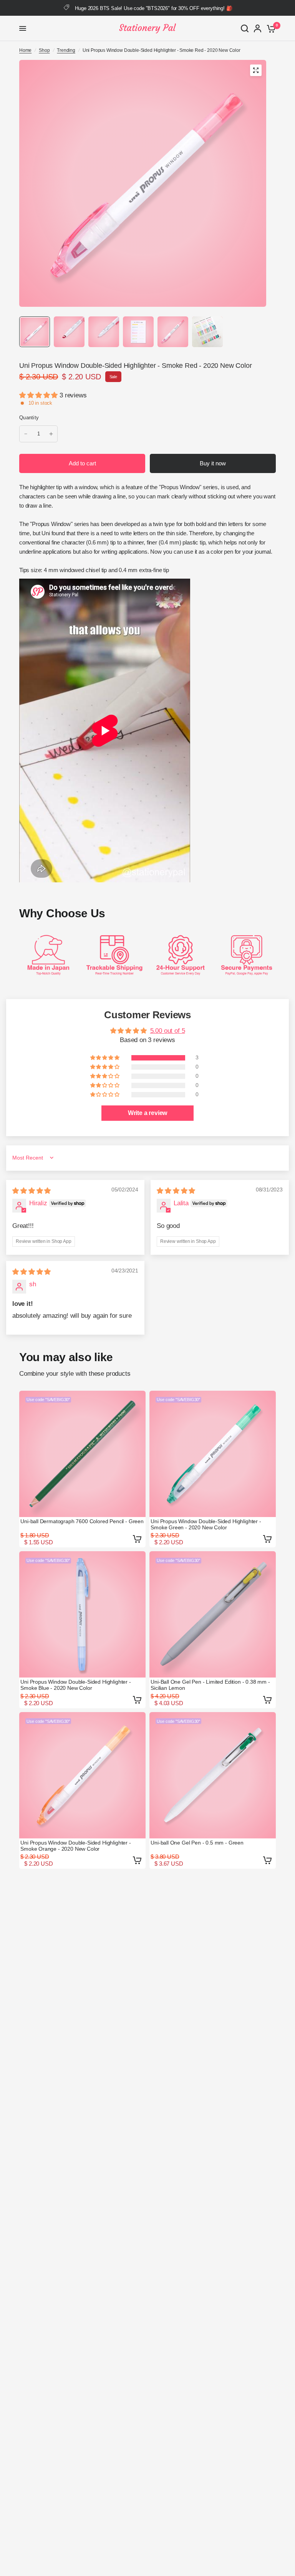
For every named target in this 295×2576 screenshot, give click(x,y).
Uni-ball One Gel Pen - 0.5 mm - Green (197, 1843)
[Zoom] (256, 70)
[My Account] (258, 28)
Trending (66, 50)
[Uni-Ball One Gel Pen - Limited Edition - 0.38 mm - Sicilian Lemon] (213, 1614)
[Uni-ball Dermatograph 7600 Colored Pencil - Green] (82, 1454)
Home (25, 50)
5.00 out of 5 (168, 1031)
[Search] (245, 28)
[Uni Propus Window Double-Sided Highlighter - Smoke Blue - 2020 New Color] (82, 1614)
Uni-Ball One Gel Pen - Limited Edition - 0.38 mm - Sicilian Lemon (210, 1685)
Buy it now (213, 463)
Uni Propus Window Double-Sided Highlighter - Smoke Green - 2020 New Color (206, 1524)
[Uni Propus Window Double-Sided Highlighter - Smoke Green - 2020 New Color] (213, 1454)
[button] (39, 395)
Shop (44, 50)
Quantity (29, 418)
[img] (31, 1191)
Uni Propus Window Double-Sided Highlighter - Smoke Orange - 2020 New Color (76, 1846)
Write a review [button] (148, 1113)
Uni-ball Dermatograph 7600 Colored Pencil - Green (82, 1521)
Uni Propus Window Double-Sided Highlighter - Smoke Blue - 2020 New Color (76, 1685)
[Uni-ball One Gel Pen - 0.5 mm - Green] (213, 1775)
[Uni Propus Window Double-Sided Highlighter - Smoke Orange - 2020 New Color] (82, 1775)
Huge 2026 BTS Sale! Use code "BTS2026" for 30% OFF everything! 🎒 (153, 8)
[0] (270, 28)
